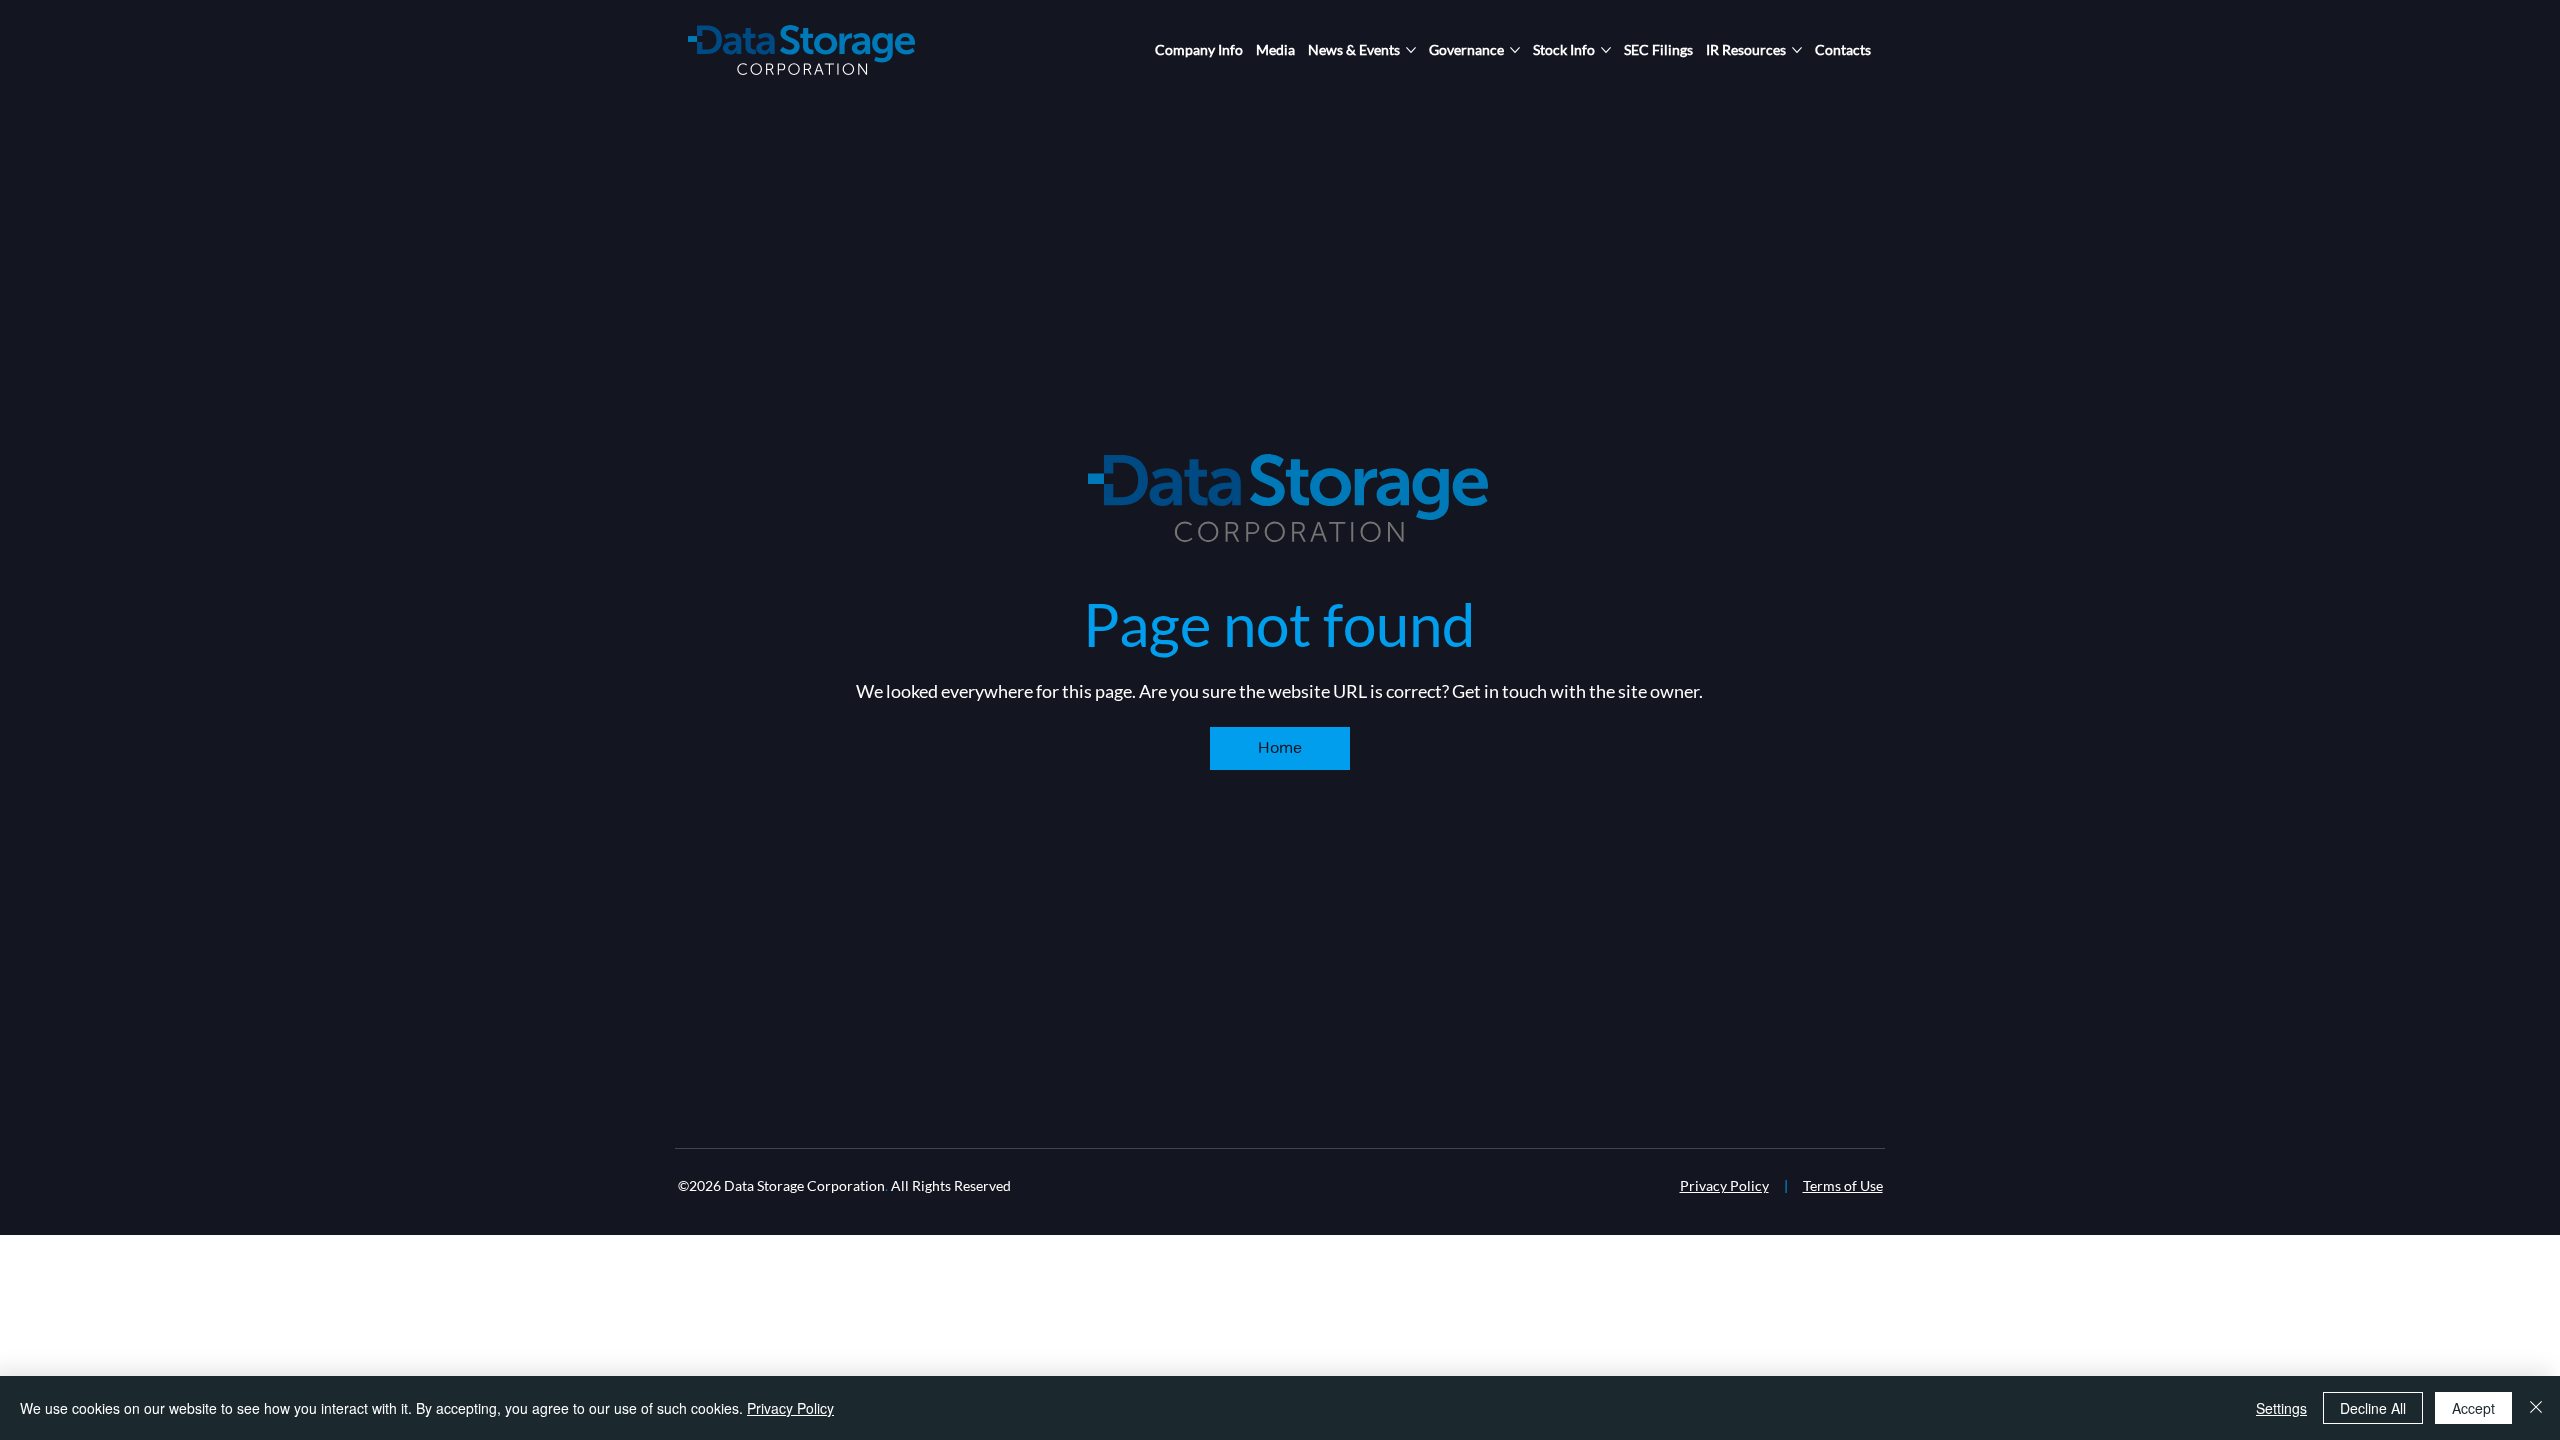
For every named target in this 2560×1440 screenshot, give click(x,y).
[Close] (2536, 1408)
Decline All (2373, 1408)
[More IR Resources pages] (1797, 50)
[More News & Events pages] (1411, 50)
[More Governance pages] (1515, 50)
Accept (2473, 1408)
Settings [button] (2281, 1408)
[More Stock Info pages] (1606, 50)
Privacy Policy (1724, 1185)
